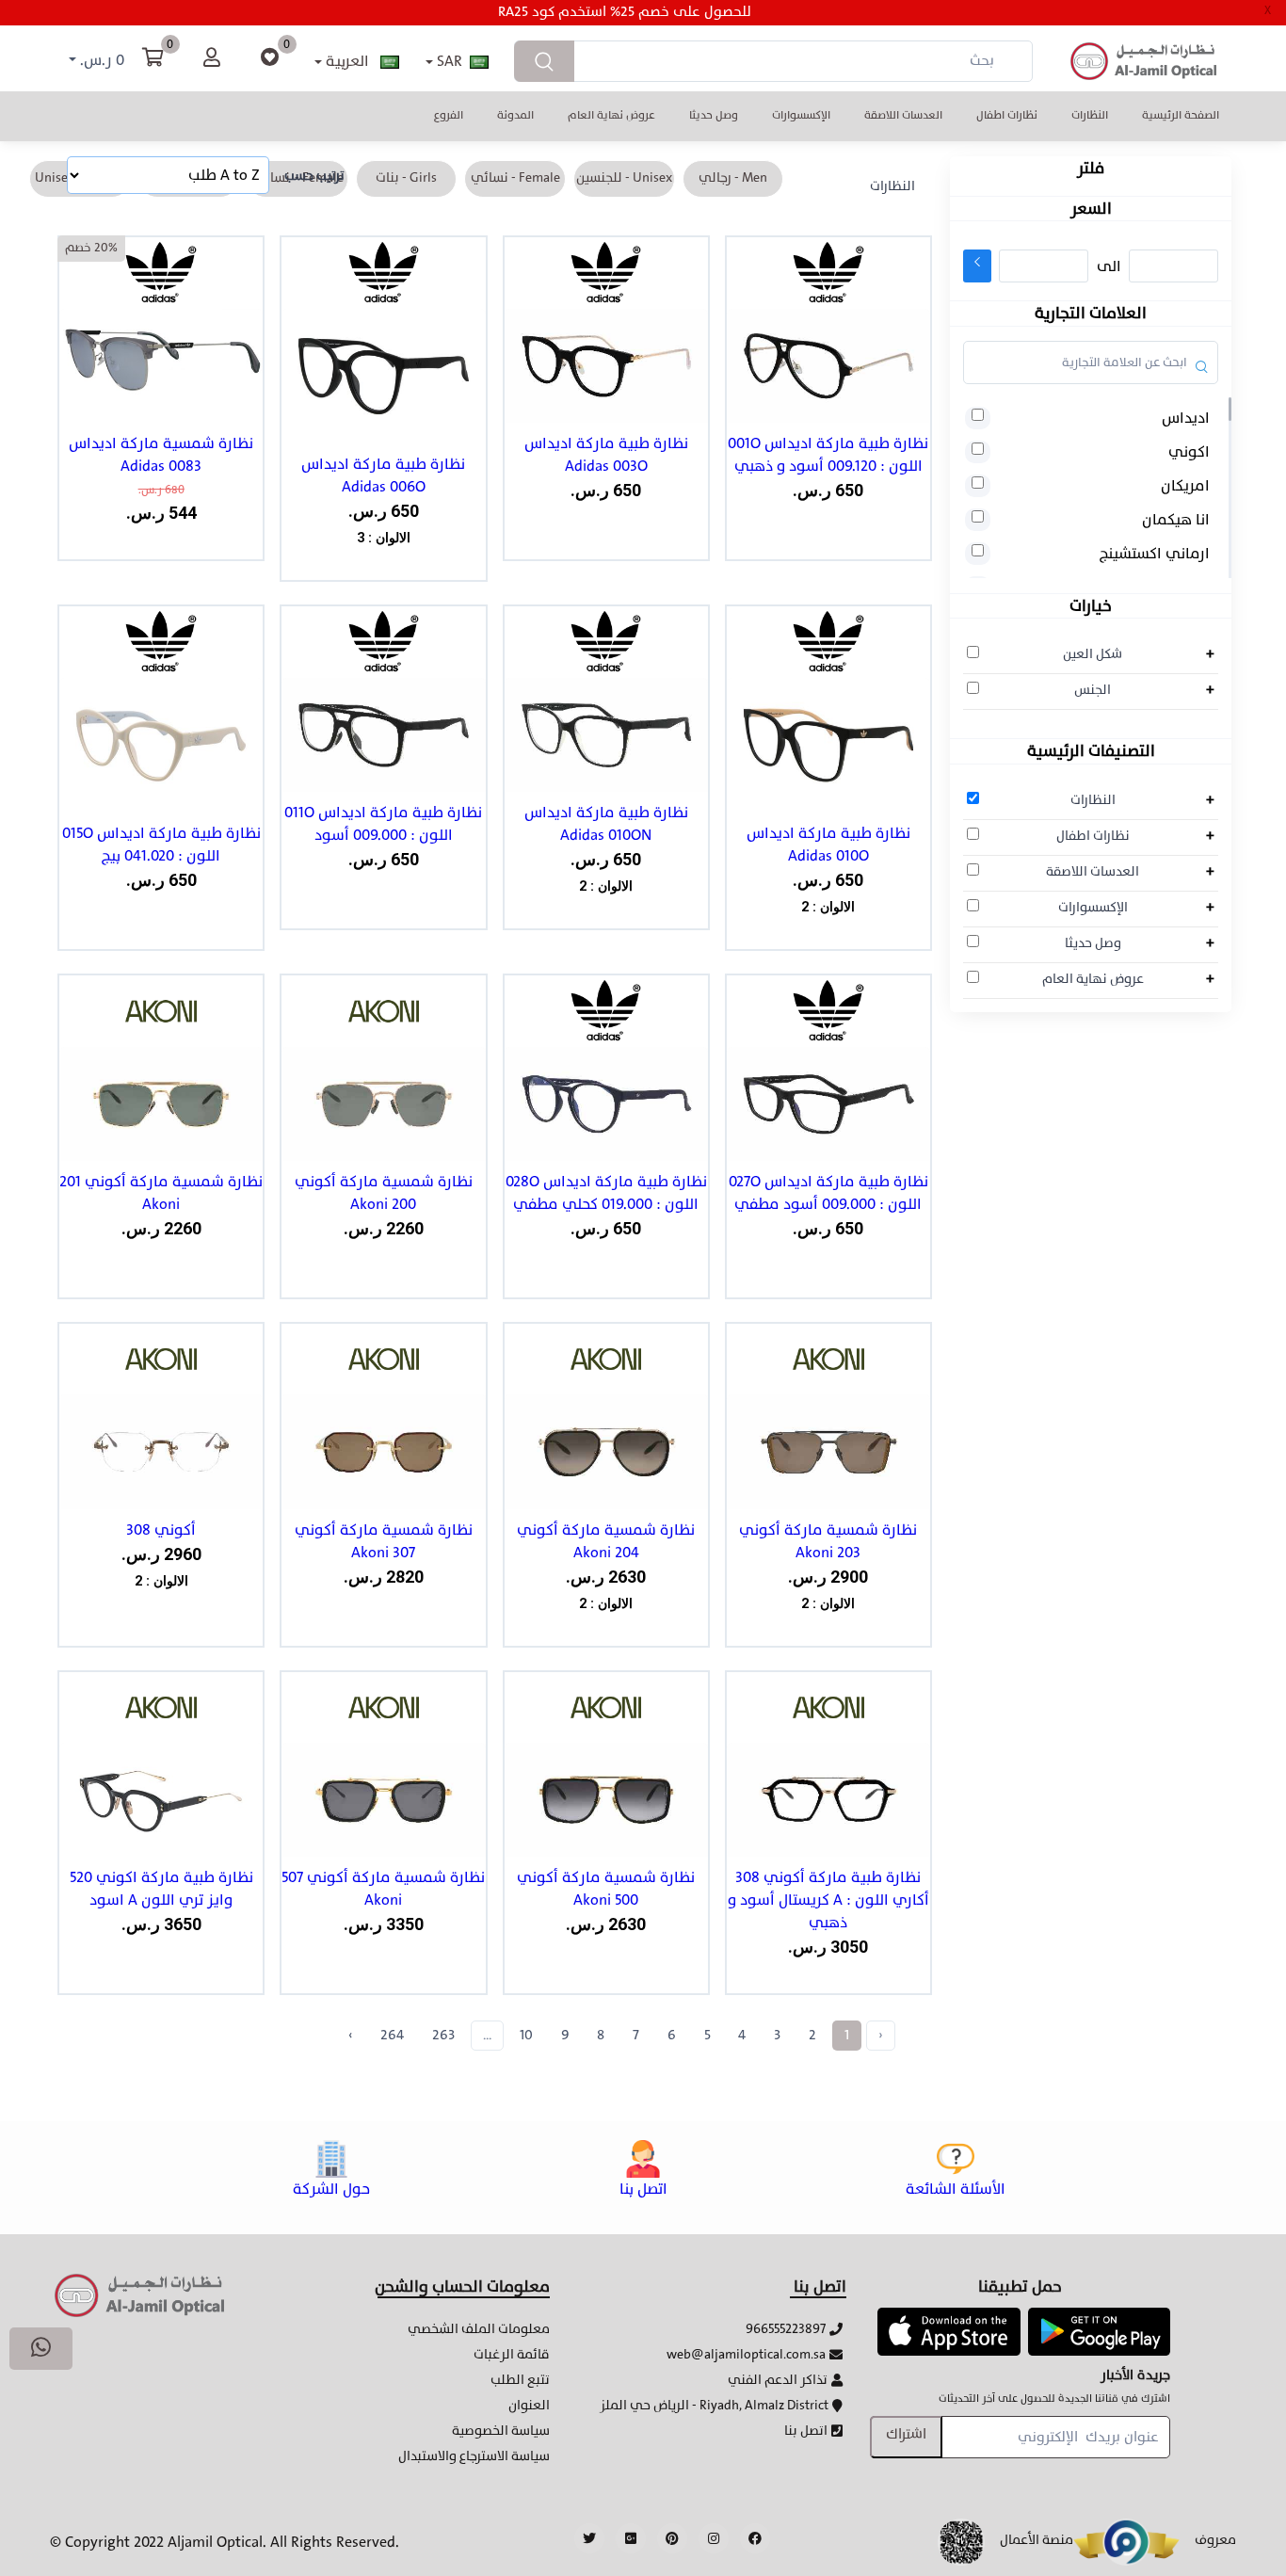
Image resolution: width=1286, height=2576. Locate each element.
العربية (347, 61)
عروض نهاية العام (611, 115)
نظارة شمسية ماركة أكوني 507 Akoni (383, 1889)
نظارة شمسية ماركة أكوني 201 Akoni (161, 1193)
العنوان (529, 2405)
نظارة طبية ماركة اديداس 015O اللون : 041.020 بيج (161, 845)
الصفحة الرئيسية (1181, 115)
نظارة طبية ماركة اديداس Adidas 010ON (606, 824)
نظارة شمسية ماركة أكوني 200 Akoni (384, 1193)
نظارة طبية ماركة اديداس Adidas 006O (383, 475)
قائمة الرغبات (512, 2354)
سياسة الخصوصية (501, 2431)
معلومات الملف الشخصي (479, 2329)
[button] (948, 2331)
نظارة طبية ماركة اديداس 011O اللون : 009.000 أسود (383, 824)
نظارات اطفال (1007, 115)
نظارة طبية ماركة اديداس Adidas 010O (828, 845)
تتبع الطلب (520, 2380)
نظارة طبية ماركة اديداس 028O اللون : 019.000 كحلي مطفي (606, 1193)
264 (392, 2035)
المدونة (515, 115)
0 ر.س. (100, 61)
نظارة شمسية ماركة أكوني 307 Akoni (384, 1541)
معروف (1215, 2540)
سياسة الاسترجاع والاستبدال (474, 2456)
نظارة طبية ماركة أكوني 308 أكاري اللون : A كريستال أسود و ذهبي (828, 1900)
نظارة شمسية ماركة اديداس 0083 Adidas (161, 455)
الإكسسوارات (801, 115)
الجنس (1093, 689)
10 (526, 2035)
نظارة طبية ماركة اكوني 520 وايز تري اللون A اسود (161, 1889)
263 (443, 2035)
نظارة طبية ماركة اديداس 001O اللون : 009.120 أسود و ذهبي (828, 455)
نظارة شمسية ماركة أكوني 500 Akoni (606, 1889)
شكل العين (1093, 653)
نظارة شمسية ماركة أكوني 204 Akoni (606, 1541)
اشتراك (906, 2434)
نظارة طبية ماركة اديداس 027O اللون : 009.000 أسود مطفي (828, 1193)
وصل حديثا (714, 115)
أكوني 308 (161, 1530)
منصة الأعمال (1037, 2540)
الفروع (449, 115)
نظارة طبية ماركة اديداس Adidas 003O (606, 455)
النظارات (1090, 115)
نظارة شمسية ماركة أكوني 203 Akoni (828, 1541)
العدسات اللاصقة (903, 115)
